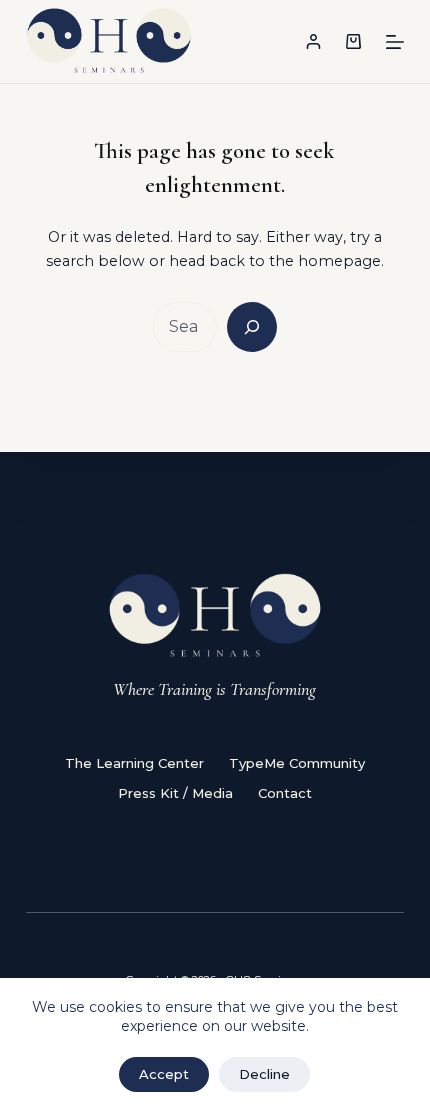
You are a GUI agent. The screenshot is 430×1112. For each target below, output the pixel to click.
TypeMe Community (297, 763)
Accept (164, 1074)
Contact (285, 793)
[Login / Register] (313, 41)
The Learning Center (134, 763)
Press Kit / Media (175, 793)
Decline (264, 1074)
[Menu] (395, 42)
